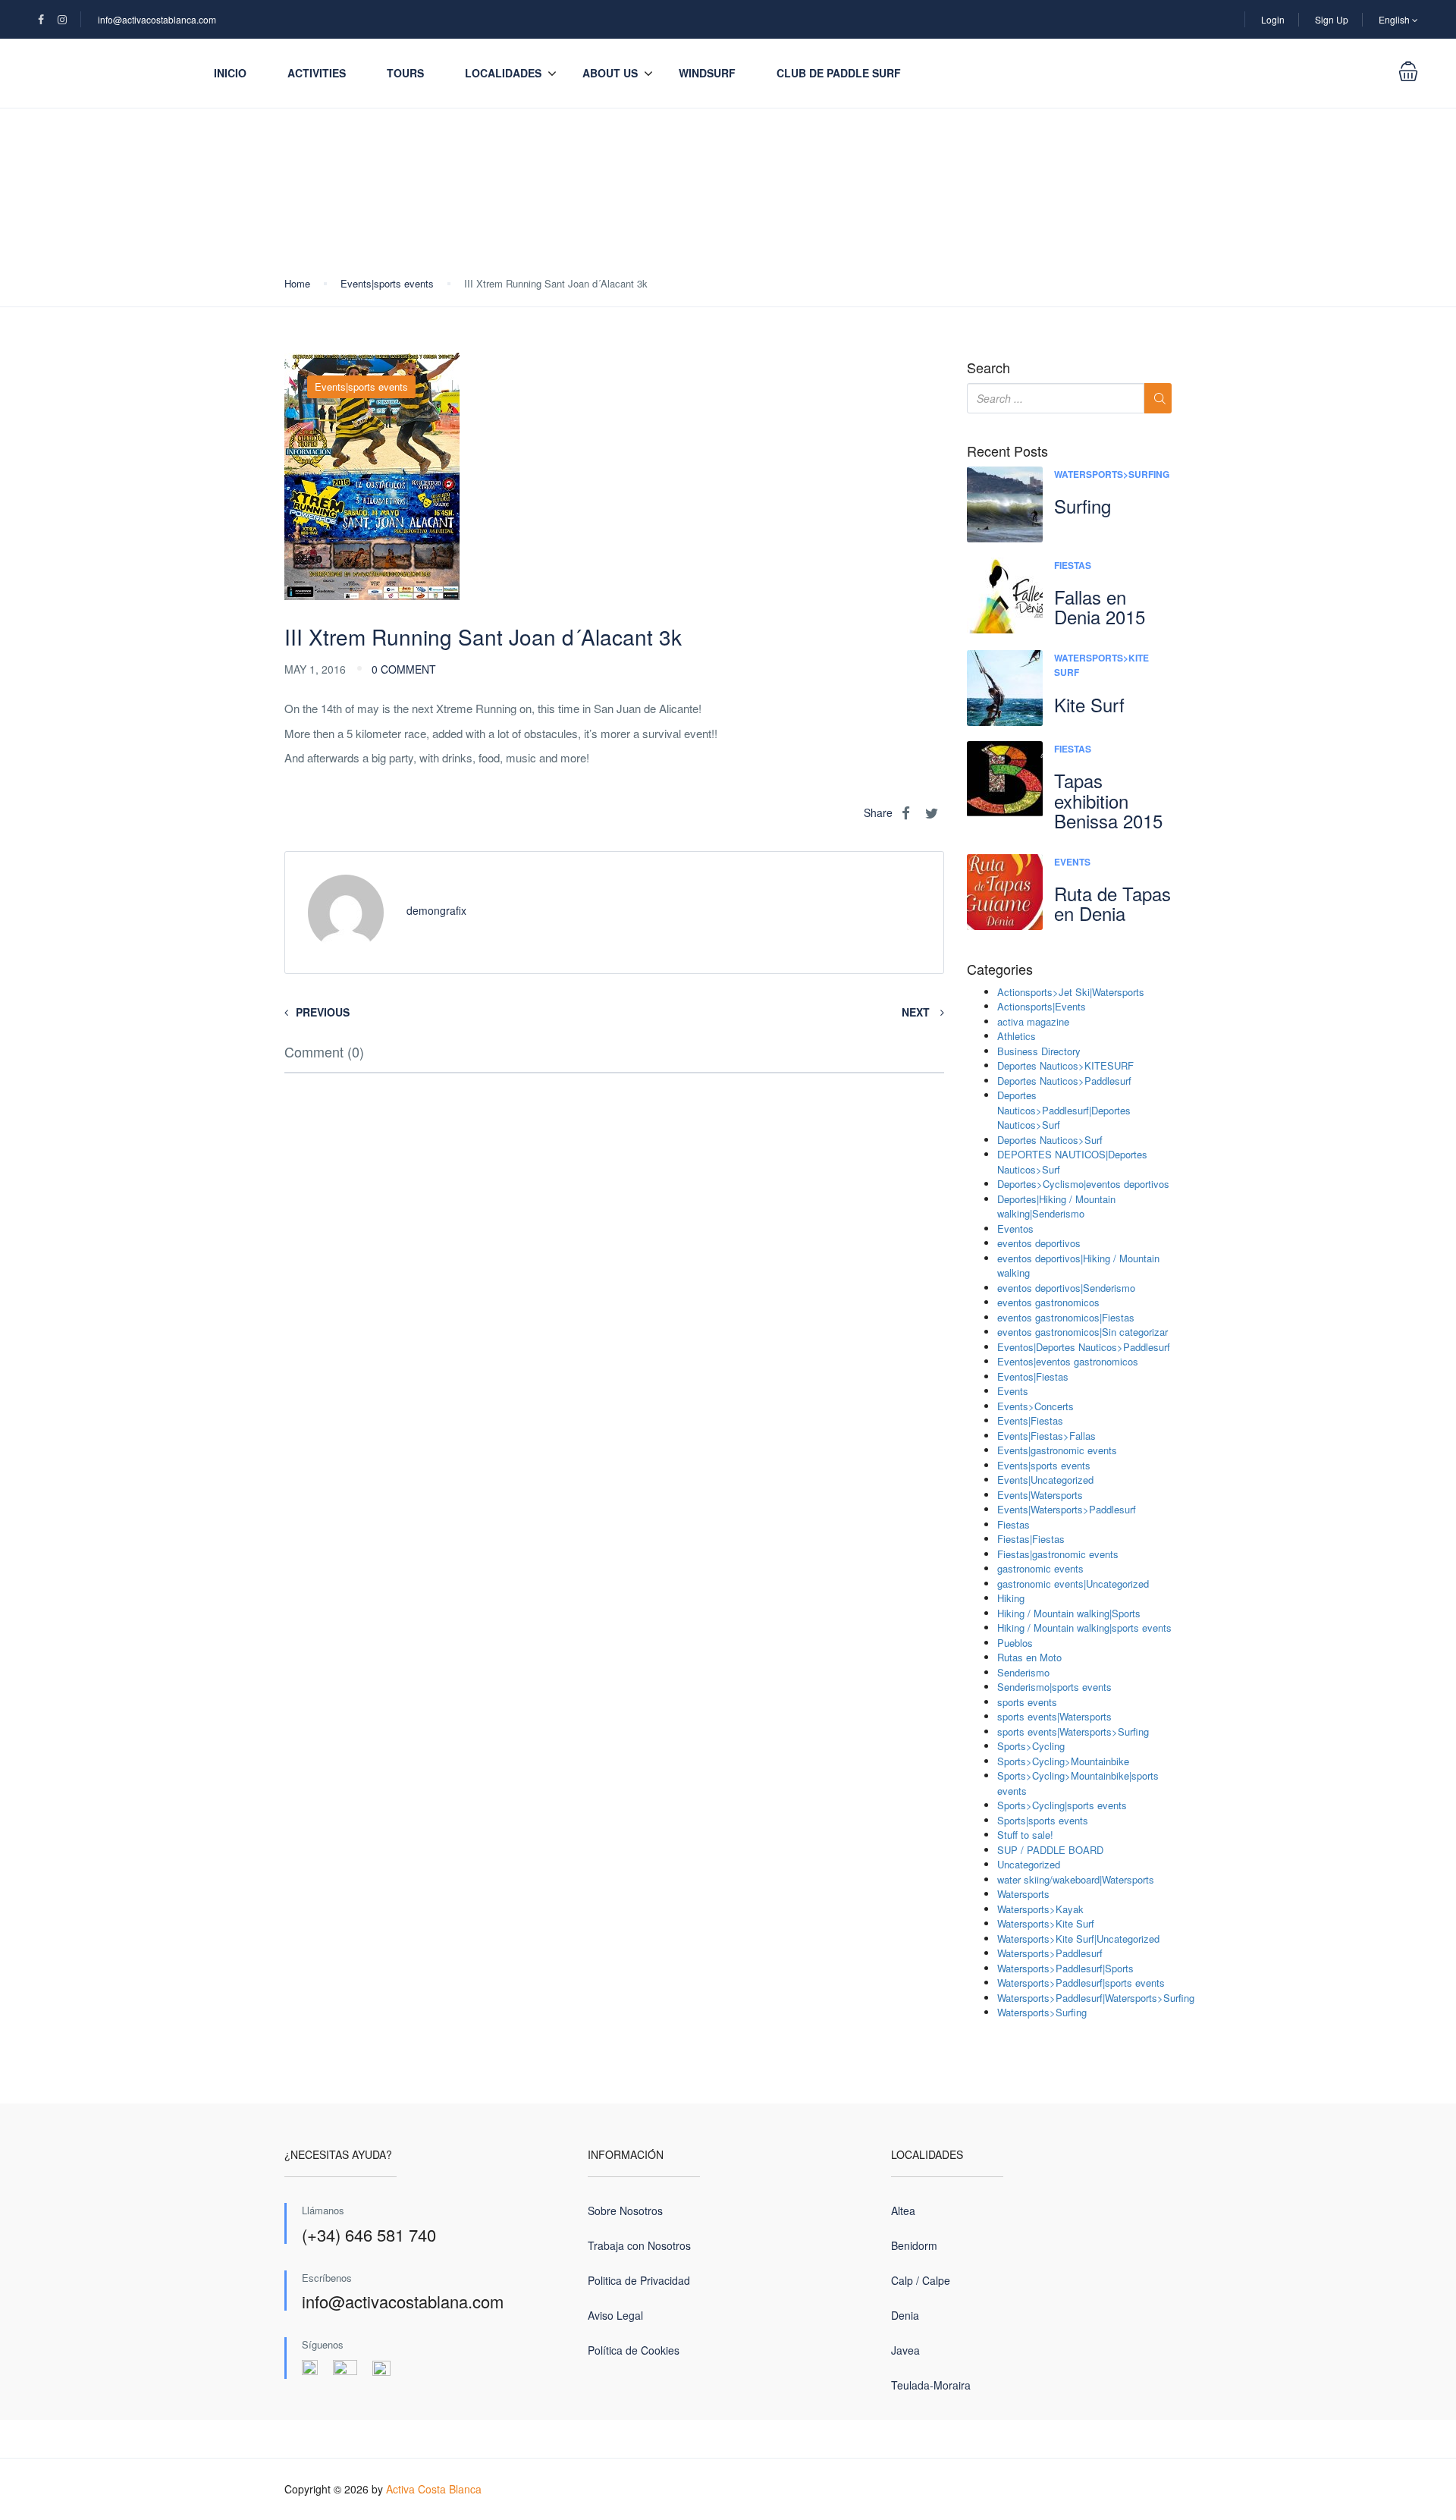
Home (297, 283)
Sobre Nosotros (625, 2210)
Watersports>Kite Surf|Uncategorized (1078, 1939)
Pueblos (1015, 1643)
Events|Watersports (1040, 1495)
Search (988, 368)
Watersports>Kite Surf (1046, 1923)
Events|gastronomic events (1057, 1450)
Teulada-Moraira (931, 2385)
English (1395, 19)
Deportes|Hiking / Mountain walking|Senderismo (1056, 1207)
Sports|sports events (1043, 1820)
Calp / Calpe (921, 2280)
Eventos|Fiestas (1033, 1376)
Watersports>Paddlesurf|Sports (1065, 1968)
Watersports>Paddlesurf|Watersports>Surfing (1096, 1998)
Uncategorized (1029, 1864)
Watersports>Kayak (1040, 1909)
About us (610, 73)
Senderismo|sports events (1054, 1687)
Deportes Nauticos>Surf (1050, 1140)
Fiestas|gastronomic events (1058, 1554)
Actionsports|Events (1042, 1006)
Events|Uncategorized (1045, 1480)
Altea (903, 2210)
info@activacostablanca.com (157, 19)
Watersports (1023, 1894)
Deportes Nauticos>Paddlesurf (1064, 1081)
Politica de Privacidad (639, 2280)
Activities (317, 73)
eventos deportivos (1039, 1243)
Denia (905, 2315)
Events (1072, 862)
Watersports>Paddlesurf (1050, 1953)
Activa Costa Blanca (434, 2489)
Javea (905, 2350)
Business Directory (1039, 1051)
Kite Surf (1089, 704)
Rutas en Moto (1029, 1657)
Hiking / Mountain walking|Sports (1069, 1613)
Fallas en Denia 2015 (1100, 606)
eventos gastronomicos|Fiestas (1066, 1317)
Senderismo (1023, 1672)
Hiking (1011, 1598)
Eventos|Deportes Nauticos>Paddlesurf (1084, 1347)
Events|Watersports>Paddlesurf (1067, 1509)
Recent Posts (1007, 451)
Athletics (1017, 1036)
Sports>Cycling (1031, 1746)
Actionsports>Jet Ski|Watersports (1071, 992)
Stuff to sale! (1025, 1835)
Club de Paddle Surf (839, 73)
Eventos (1015, 1229)
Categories (1000, 969)
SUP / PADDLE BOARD (1050, 1850)
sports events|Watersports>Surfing (1073, 1731)
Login (1273, 19)
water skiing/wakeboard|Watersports (1076, 1879)
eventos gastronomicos (1048, 1302)
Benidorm (914, 2245)
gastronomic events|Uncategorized (1073, 1584)
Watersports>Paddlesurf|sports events (1081, 1983)
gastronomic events (1040, 1568)
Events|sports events (387, 283)
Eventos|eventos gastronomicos (1068, 1361)
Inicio (230, 73)
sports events (1027, 1702)
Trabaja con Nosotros (639, 2245)
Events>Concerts (1036, 1406)
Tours (405, 73)
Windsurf (707, 73)
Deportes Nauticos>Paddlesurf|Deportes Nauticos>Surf (1064, 1110)
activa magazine (1033, 1021)
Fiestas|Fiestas (1031, 1539)
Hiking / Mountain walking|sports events (1084, 1628)
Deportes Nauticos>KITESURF (1065, 1065)
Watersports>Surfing (1112, 474)
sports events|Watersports (1054, 1716)
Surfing (1083, 506)
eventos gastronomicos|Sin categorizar (1083, 1332)
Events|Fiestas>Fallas (1046, 1436)
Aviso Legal (615, 2315)
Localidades (503, 73)
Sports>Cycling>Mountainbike (1063, 1761)
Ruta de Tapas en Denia (1112, 903)
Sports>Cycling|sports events (1062, 1805)
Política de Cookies (634, 2350)
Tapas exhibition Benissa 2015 (1108, 800)
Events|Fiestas (1030, 1420)
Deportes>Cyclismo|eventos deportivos (1083, 1184)
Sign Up (1332, 19)
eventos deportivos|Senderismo (1066, 1288)
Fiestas (1073, 565)
